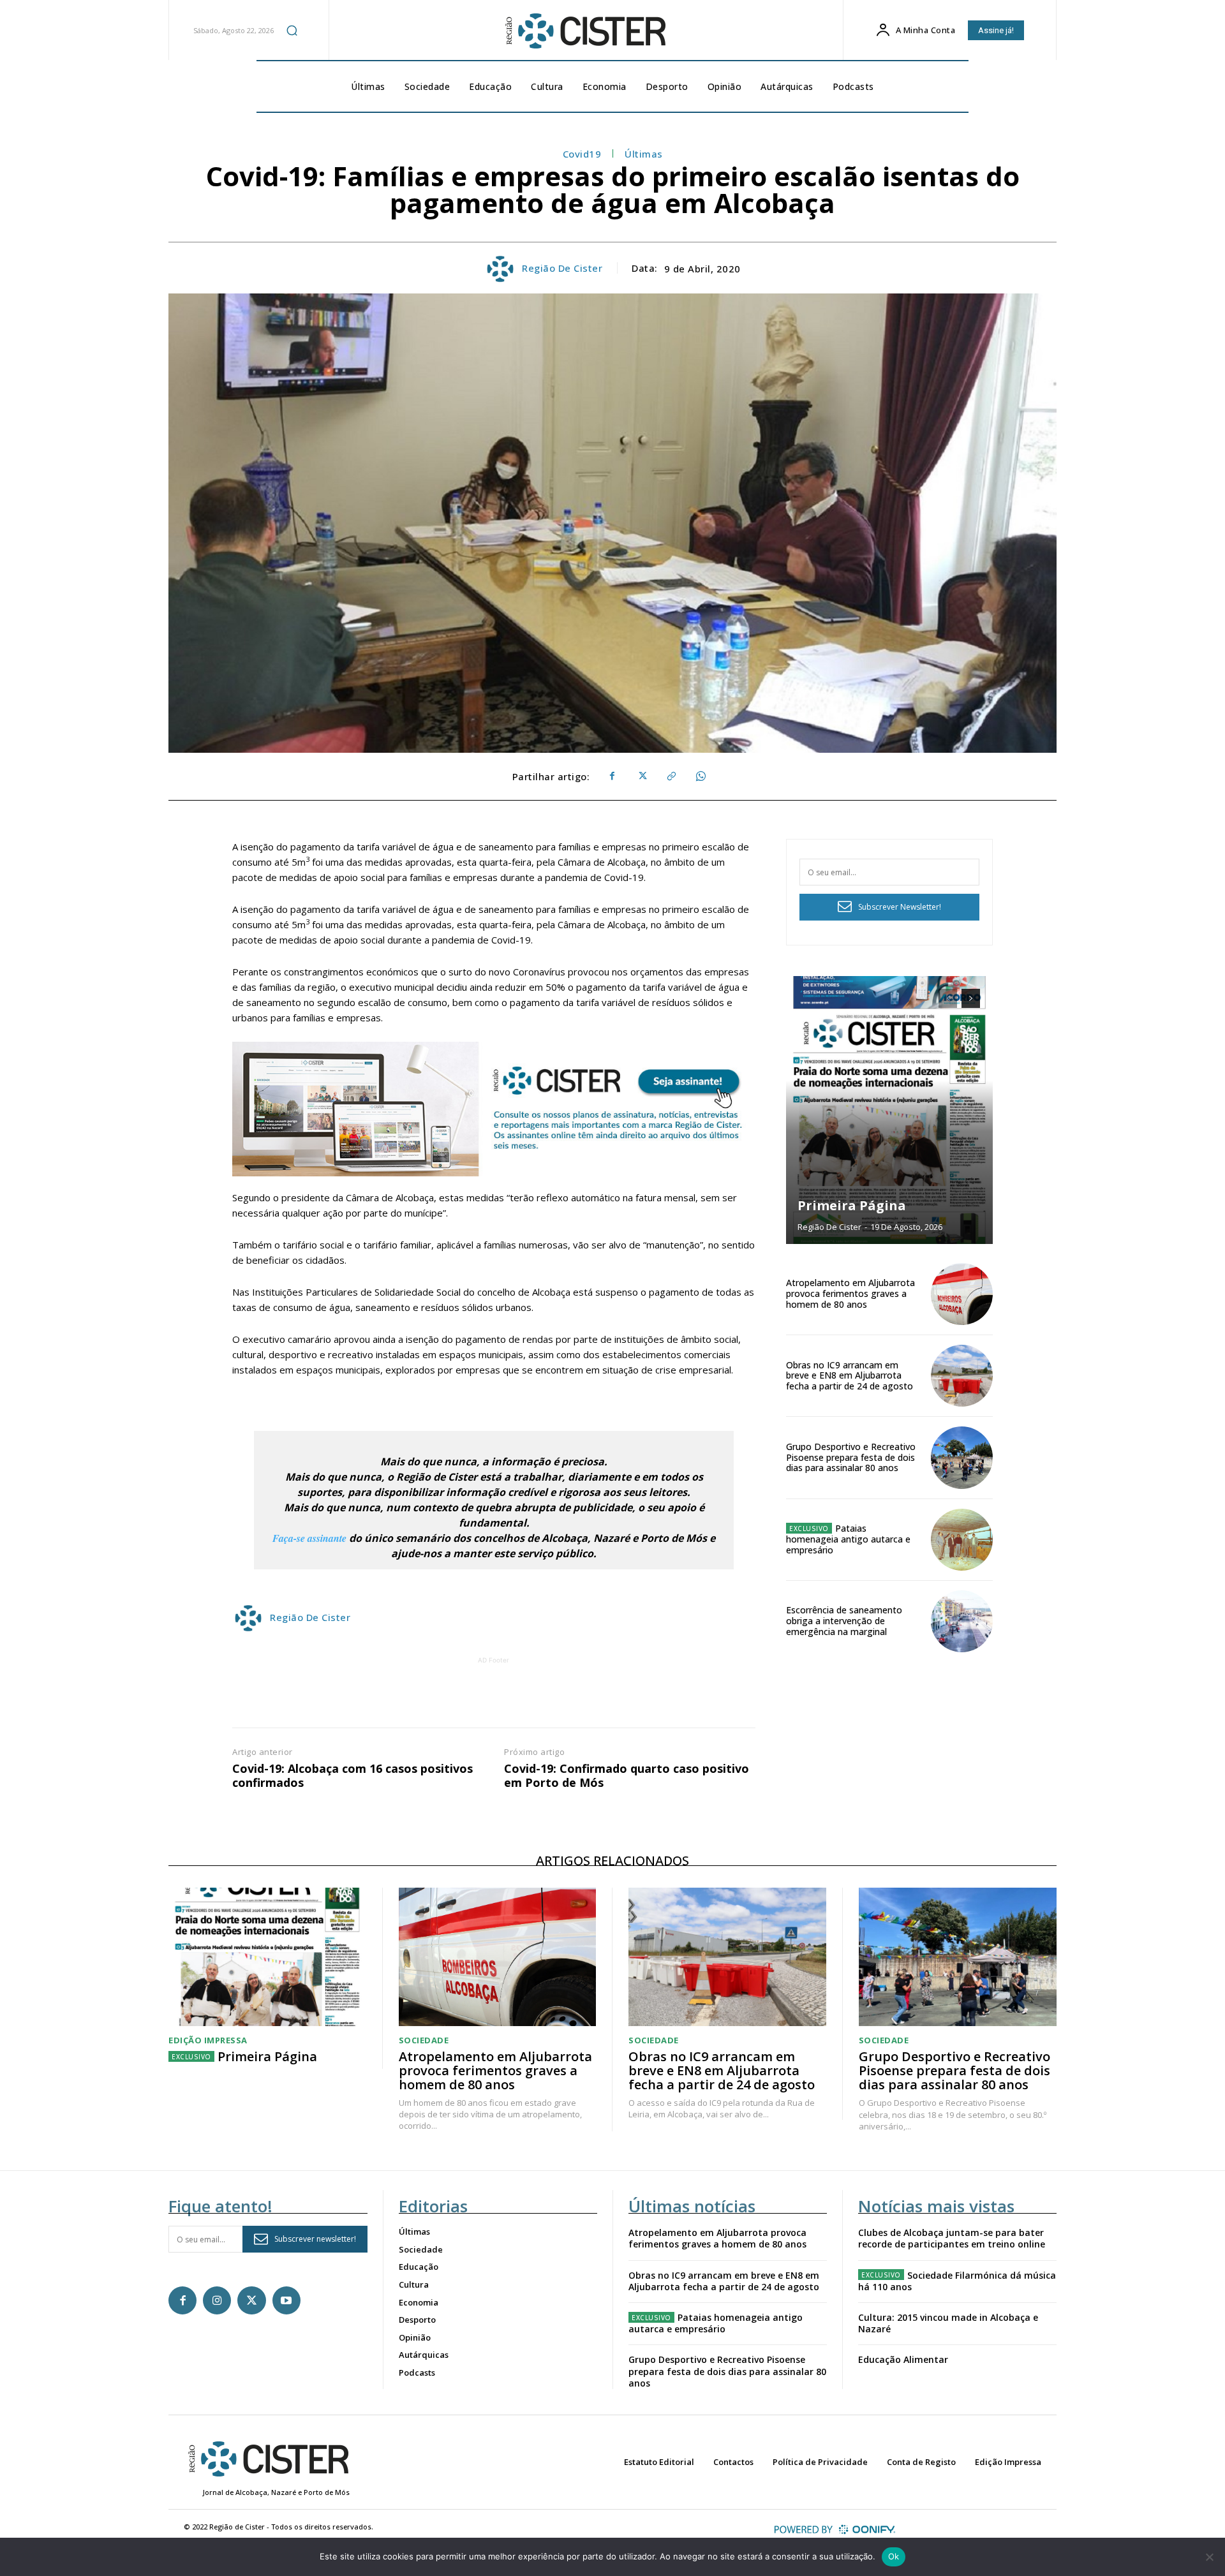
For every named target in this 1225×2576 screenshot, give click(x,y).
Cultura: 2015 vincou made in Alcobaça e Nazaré (948, 2323)
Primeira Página (852, 1205)
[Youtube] (286, 2300)
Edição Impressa (208, 2040)
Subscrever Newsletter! (900, 907)
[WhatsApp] (700, 776)
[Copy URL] (671, 776)
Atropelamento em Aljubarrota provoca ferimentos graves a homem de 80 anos (850, 1293)
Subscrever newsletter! (315, 2239)
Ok (894, 2556)
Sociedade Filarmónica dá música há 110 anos (957, 2281)
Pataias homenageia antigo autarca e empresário (848, 1539)
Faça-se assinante (309, 1538)
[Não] (1209, 2557)
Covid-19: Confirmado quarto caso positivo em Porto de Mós (627, 1776)
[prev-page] (948, 998)
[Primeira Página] (889, 1110)
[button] (292, 30)
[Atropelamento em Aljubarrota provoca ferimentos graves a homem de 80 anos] (962, 1294)
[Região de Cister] (584, 31)
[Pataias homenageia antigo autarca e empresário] (962, 1540)
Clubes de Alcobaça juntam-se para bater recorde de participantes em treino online (952, 2238)
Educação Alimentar (903, 2359)
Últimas (644, 154)
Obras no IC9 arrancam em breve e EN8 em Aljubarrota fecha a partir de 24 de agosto (850, 1376)
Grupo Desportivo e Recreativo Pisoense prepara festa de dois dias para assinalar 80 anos (851, 1457)
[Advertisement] (494, 1696)
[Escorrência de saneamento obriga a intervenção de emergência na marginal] (962, 1621)
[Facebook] (612, 776)
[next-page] (971, 998)
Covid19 (582, 154)
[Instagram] (217, 2300)
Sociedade (424, 2040)
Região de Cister (562, 268)
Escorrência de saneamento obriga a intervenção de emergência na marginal (844, 1621)
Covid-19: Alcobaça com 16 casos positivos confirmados (353, 1776)
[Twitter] (641, 776)
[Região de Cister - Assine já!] (494, 1109)
